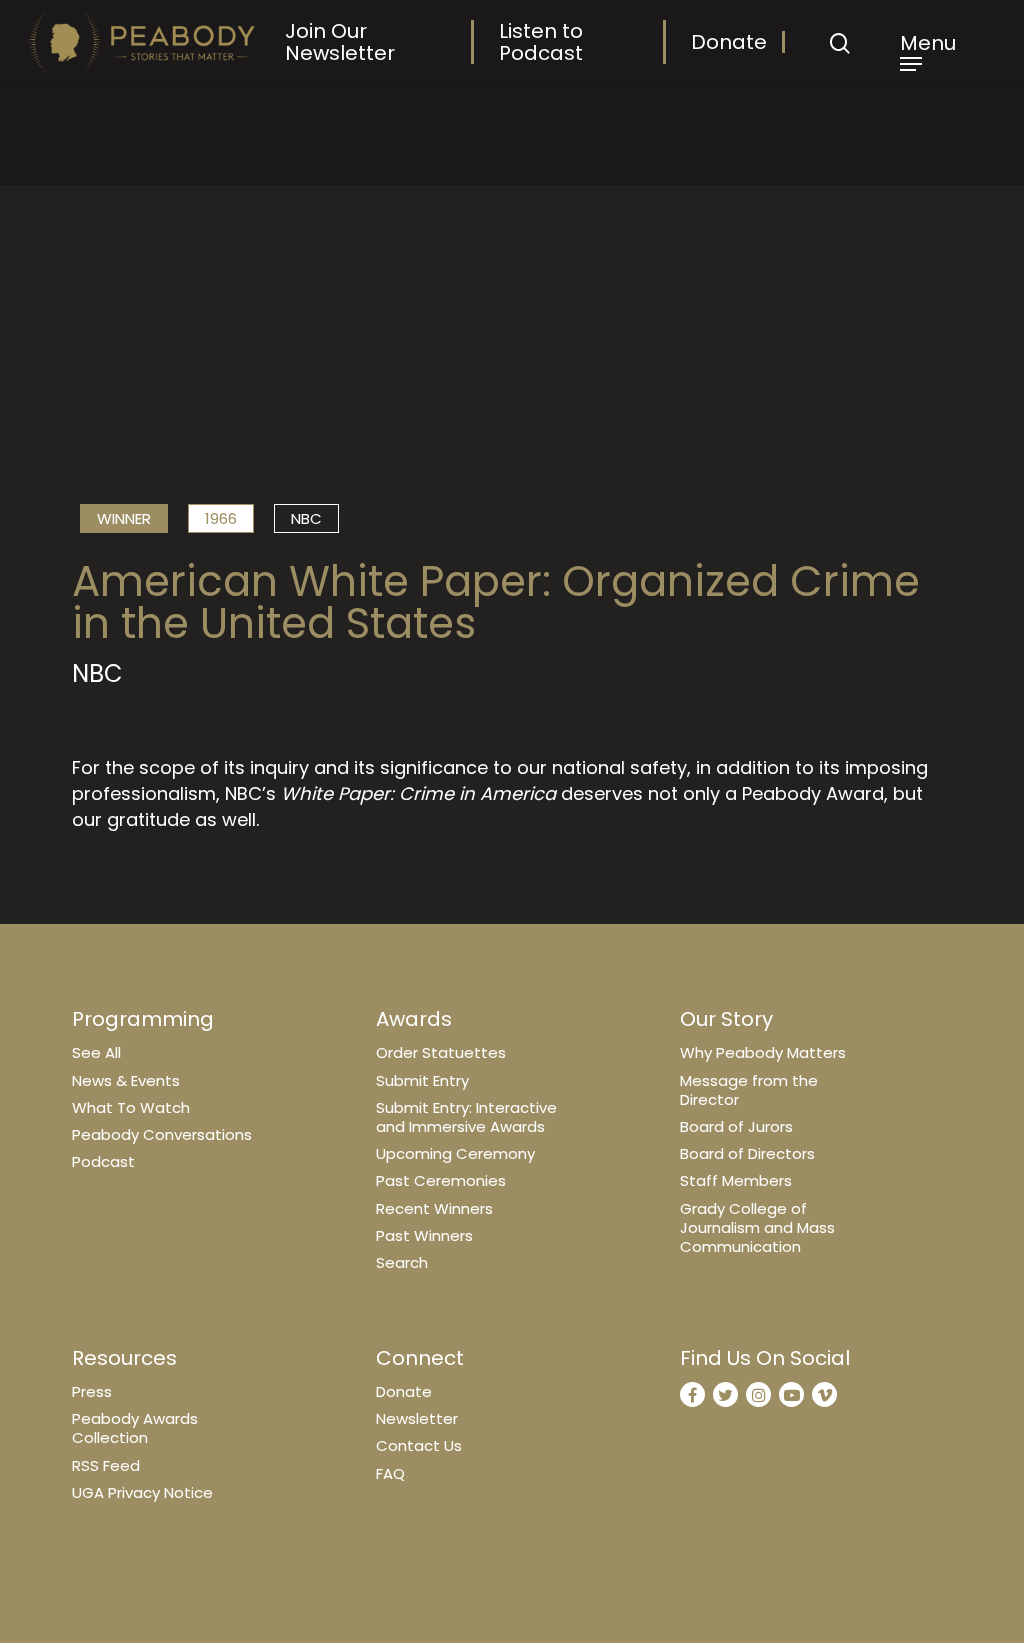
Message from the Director (749, 1090)
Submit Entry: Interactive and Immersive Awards (466, 1117)
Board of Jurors (736, 1126)
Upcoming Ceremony (455, 1153)
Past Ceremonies (441, 1180)
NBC (306, 518)
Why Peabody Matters (763, 1052)
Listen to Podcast (541, 42)
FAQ (390, 1473)
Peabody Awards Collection (135, 1428)
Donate (729, 42)
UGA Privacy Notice (142, 1492)
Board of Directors (747, 1153)
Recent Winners (434, 1208)
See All (96, 1052)
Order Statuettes (441, 1052)
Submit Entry (422, 1080)
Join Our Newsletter (340, 42)
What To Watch (131, 1107)
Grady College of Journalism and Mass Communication (757, 1227)
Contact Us (419, 1445)
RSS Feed (106, 1465)
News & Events (126, 1080)
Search (402, 1262)
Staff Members (736, 1180)
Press (92, 1391)
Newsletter (417, 1418)
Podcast (103, 1161)
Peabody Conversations (162, 1134)
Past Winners (424, 1235)
